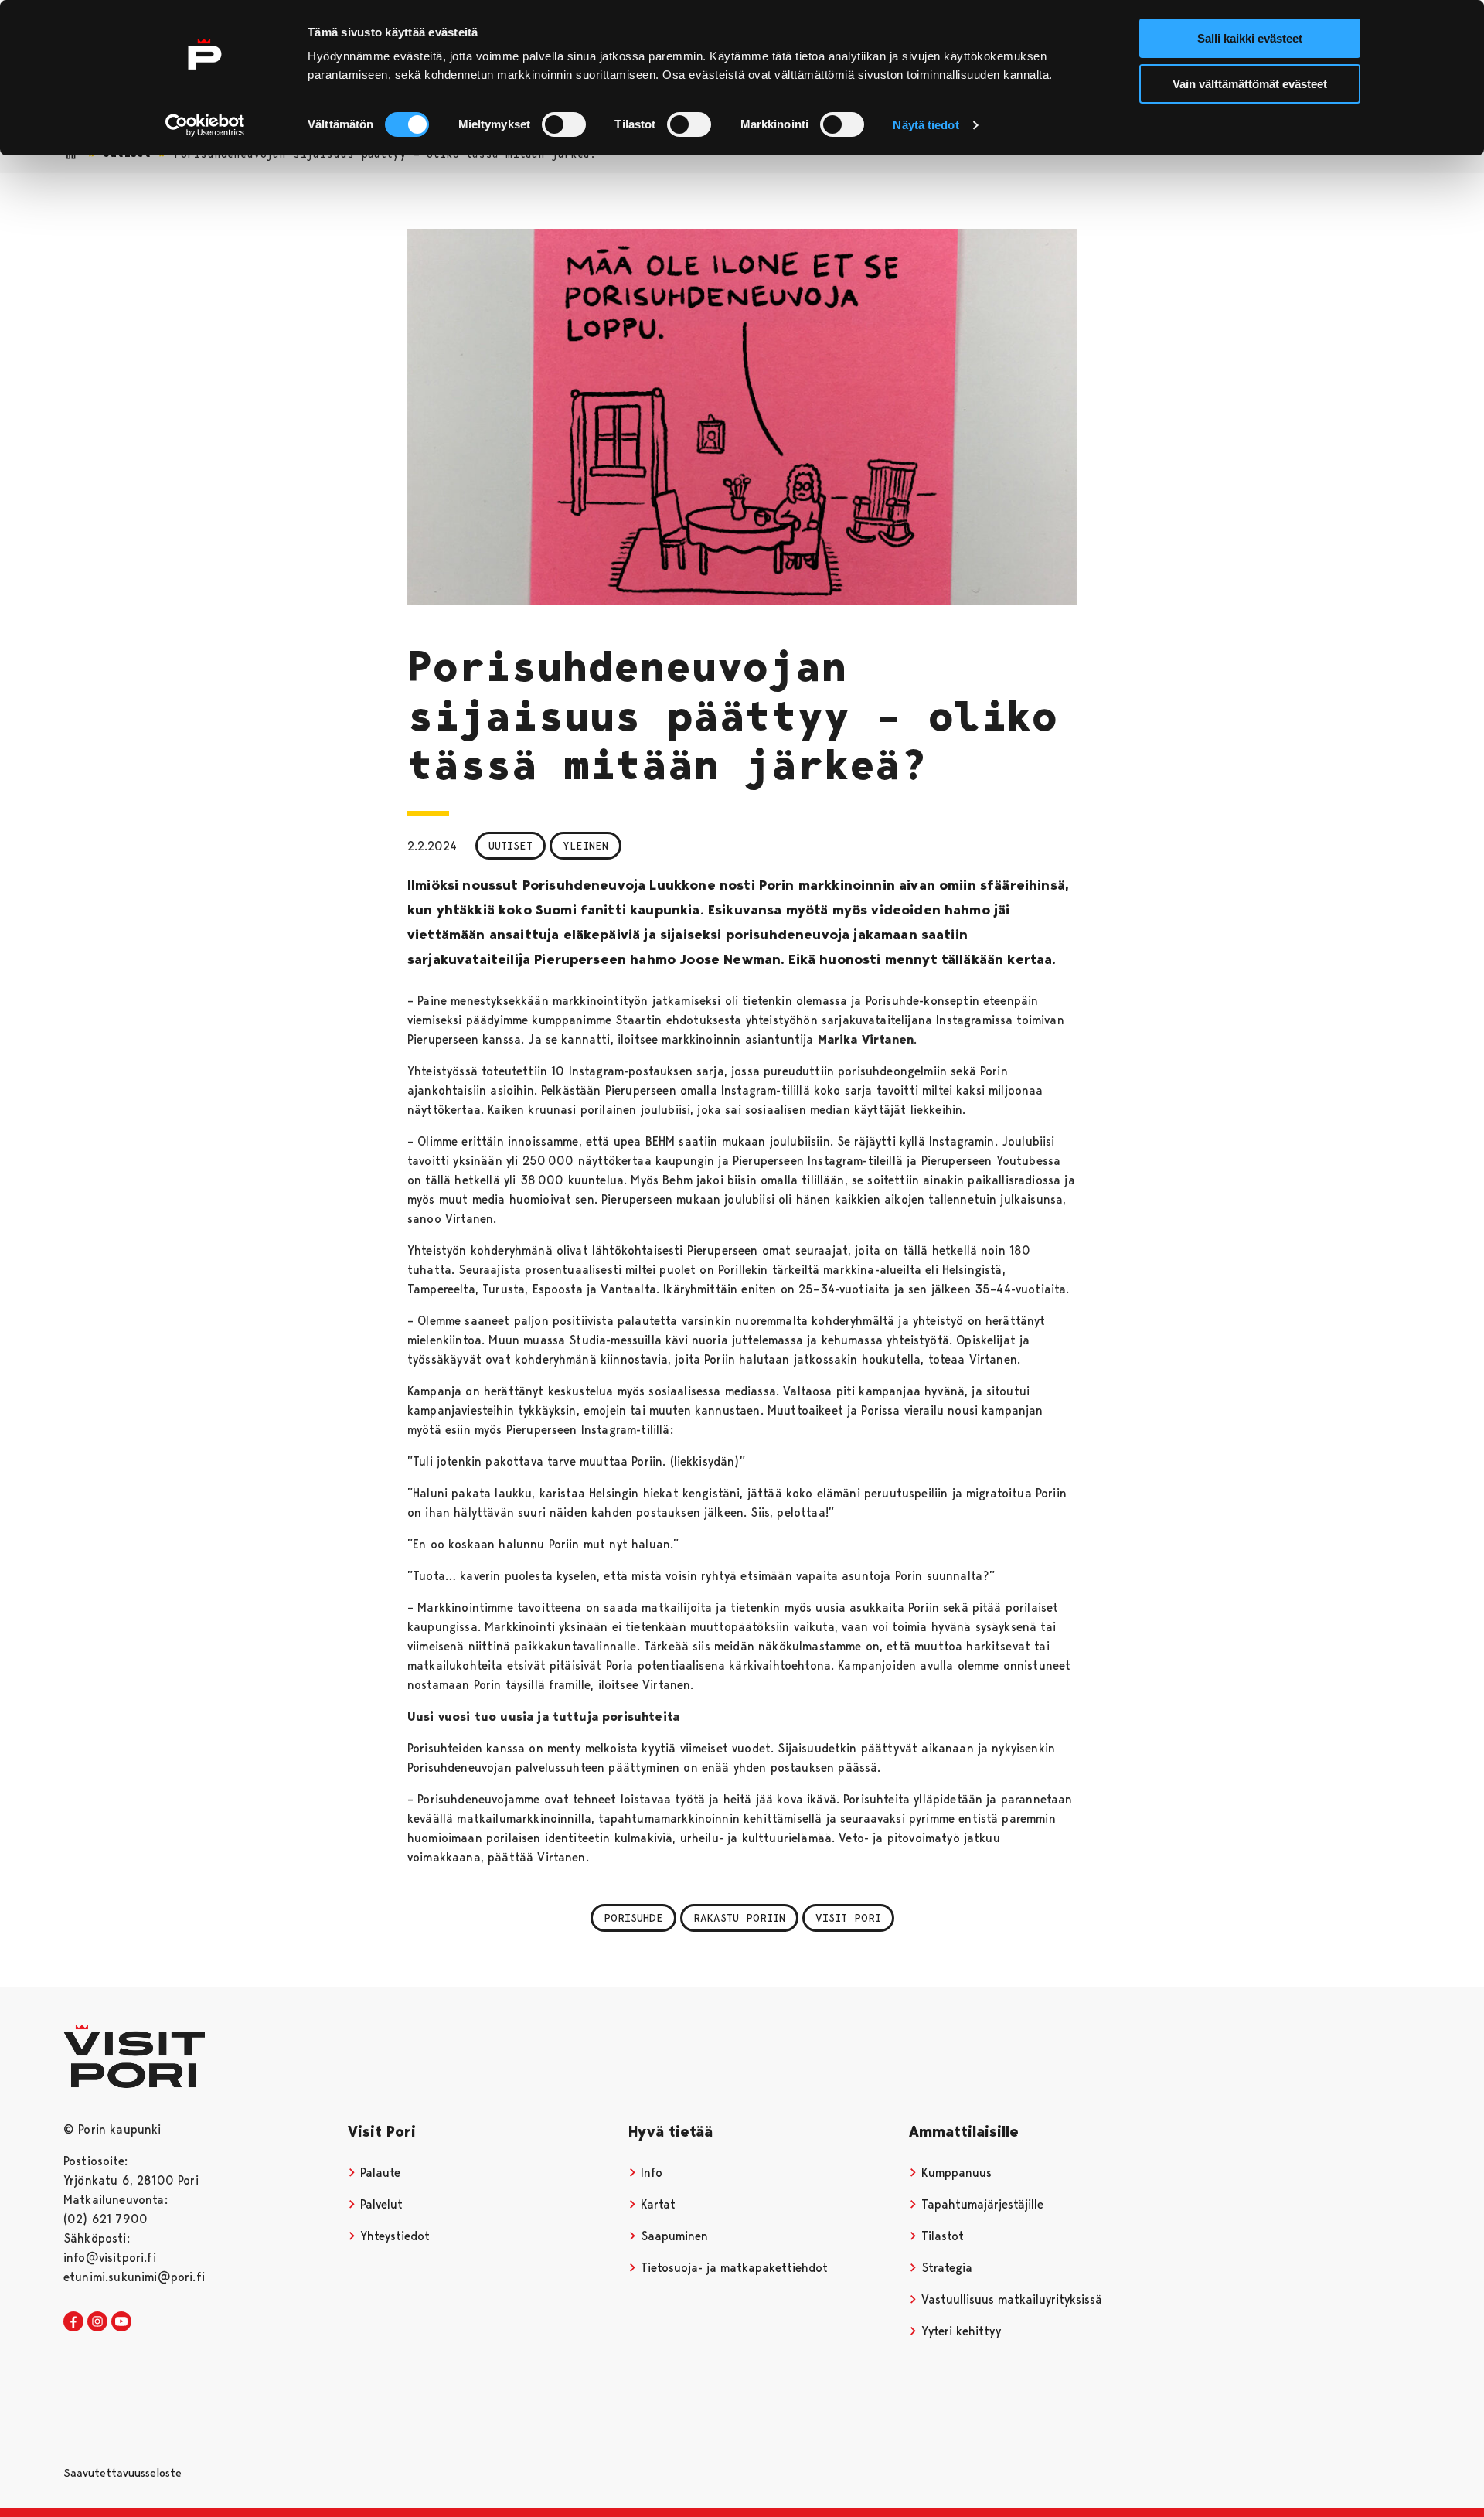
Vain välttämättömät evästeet (1250, 84)
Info (650, 2173)
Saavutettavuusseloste (123, 2473)
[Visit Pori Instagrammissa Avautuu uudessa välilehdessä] (97, 2322)
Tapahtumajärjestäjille (980, 2204)
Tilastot (941, 2236)
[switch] (564, 124)
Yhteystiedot (393, 2236)
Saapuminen (672, 2236)
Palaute (378, 2173)
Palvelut (380, 2204)
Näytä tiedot (926, 125)
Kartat (656, 2204)
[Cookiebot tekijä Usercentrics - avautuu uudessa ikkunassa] (205, 125)
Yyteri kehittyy (959, 2331)
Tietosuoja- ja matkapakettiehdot (732, 2268)
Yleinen (585, 846)
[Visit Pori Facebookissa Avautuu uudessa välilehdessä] (73, 2322)
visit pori (848, 1918)
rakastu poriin (739, 1918)
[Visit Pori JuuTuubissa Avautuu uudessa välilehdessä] (121, 2322)
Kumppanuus (955, 2173)
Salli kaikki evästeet (1250, 38)
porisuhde (633, 1918)
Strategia (945, 2268)
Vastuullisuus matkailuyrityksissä (1010, 2299)
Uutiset (511, 846)
